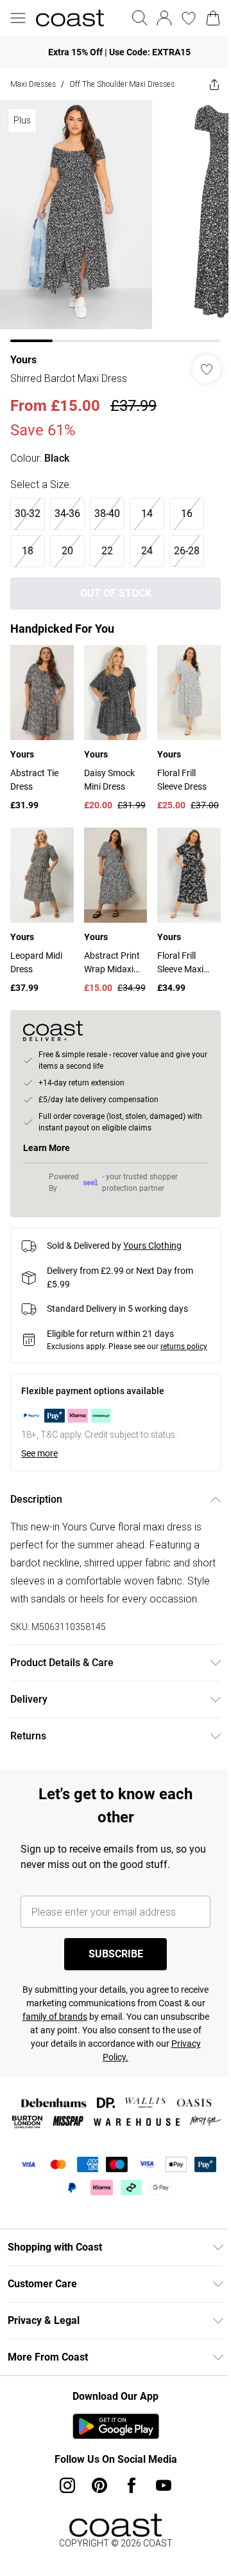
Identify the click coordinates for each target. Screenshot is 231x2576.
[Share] (205, 84)
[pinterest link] (95, 2525)
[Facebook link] (127, 2525)
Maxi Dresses (33, 84)
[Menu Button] (18, 18)
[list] (111, 216)
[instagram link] (63, 2525)
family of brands (108, 2038)
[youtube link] (159, 2525)
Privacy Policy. (152, 2079)
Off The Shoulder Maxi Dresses (122, 84)
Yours (23, 350)
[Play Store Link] (111, 2466)
